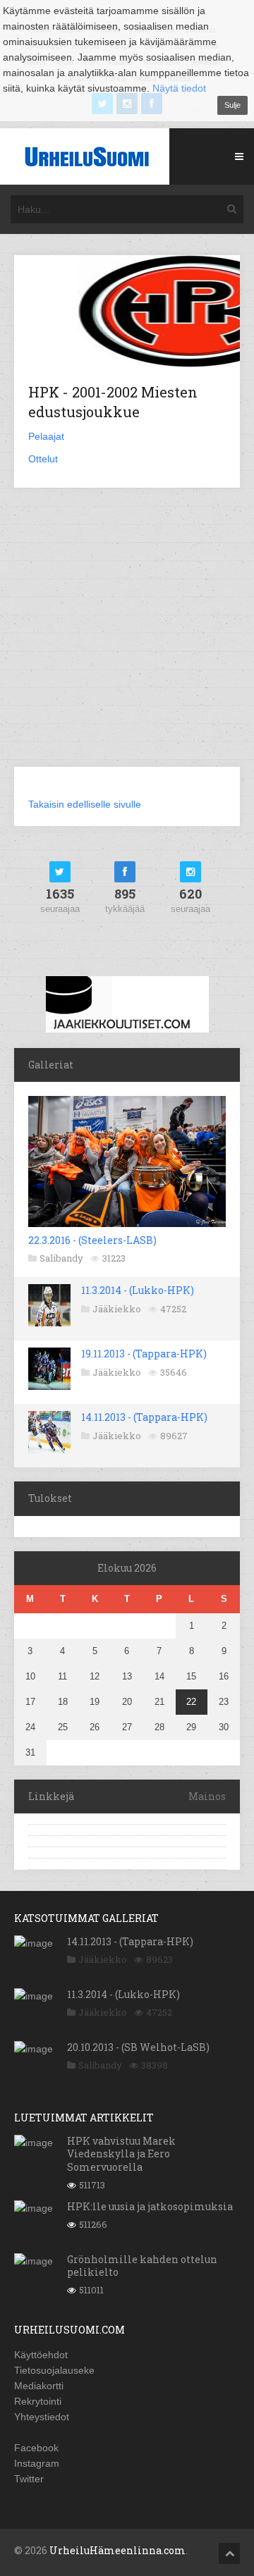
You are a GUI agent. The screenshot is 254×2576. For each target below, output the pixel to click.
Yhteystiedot (42, 2417)
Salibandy (61, 1258)
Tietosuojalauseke (54, 2370)
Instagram (37, 2463)
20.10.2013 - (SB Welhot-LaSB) (138, 2047)
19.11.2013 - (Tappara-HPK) (144, 1354)
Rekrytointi (38, 2401)
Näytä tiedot (179, 88)
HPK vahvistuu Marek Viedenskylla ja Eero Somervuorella (121, 2153)
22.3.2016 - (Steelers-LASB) (92, 1240)
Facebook (36, 2448)
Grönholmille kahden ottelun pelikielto (142, 2266)
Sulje (232, 105)
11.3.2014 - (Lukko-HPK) (138, 1290)
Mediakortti (39, 2386)
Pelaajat (46, 436)
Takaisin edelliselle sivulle (85, 804)
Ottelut (43, 459)
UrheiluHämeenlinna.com (117, 2550)
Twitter (29, 2479)
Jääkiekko (117, 1309)
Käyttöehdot (41, 2355)
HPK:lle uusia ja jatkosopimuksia (150, 2206)
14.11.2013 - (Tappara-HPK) (144, 1417)
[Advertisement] (127, 636)
